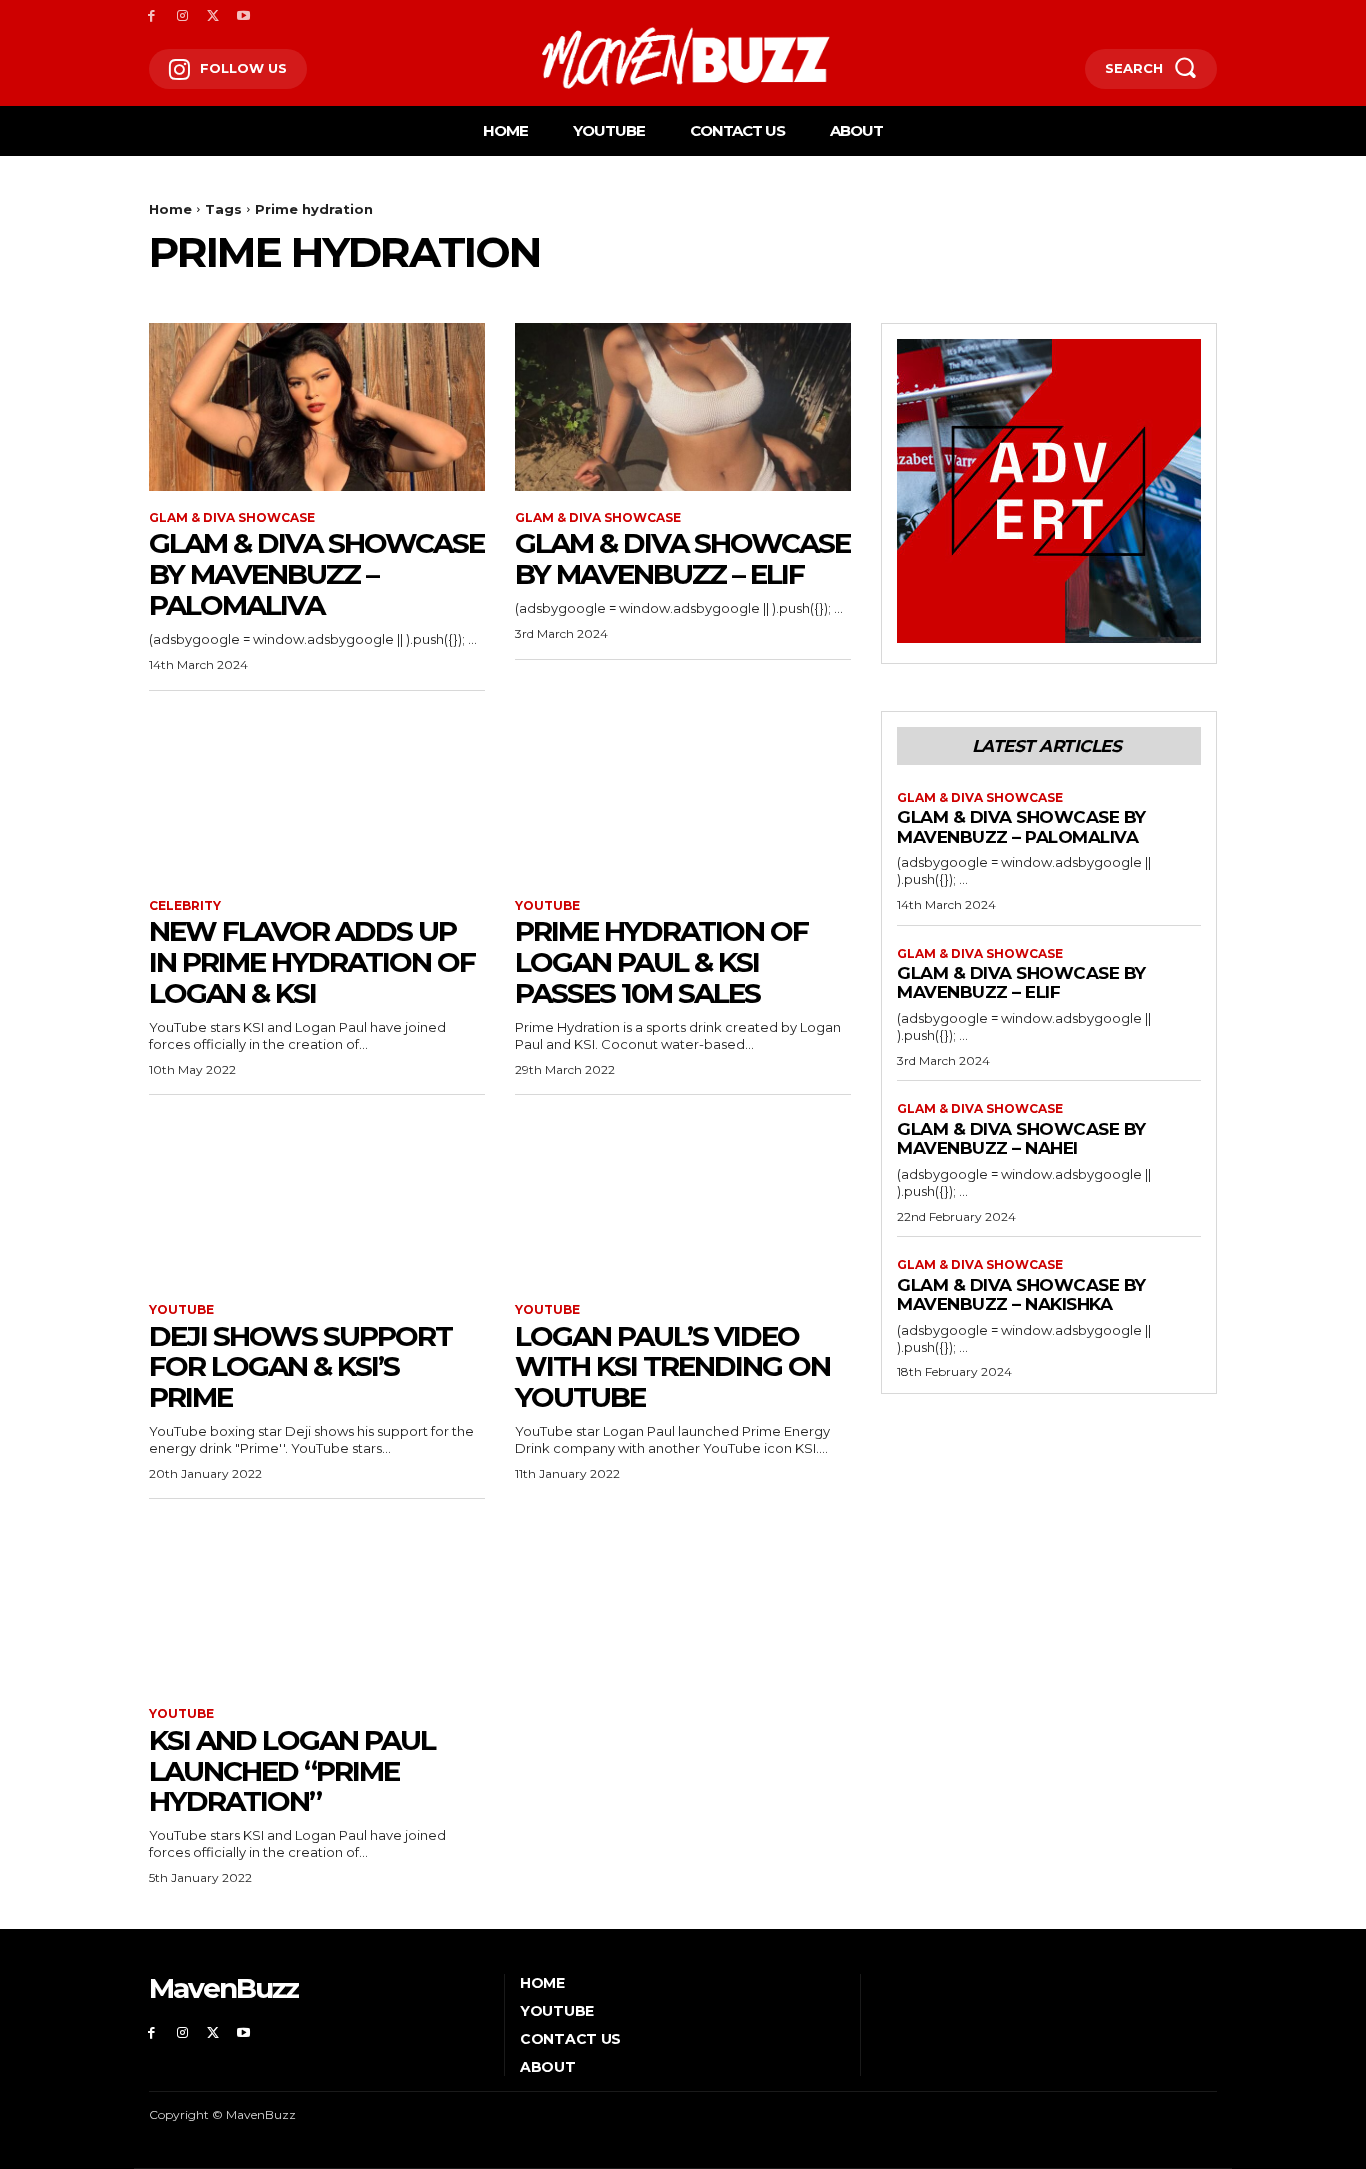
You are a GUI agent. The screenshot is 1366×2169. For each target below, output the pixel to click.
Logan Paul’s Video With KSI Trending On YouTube (672, 1367)
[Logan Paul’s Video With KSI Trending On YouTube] (683, 1199)
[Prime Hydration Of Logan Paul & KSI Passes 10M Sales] (683, 795)
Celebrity (185, 906)
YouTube (547, 906)
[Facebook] (151, 16)
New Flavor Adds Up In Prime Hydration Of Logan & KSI (312, 962)
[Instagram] (182, 16)
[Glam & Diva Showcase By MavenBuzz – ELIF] (683, 407)
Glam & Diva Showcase (232, 518)
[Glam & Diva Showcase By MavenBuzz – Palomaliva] (317, 407)
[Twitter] (213, 16)
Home (170, 209)
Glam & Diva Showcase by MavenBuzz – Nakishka (1021, 1295)
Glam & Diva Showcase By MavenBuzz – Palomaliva (316, 574)
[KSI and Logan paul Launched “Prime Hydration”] (317, 1603)
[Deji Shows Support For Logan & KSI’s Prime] (317, 1199)
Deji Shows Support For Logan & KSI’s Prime (300, 1367)
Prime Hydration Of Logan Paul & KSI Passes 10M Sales (661, 962)
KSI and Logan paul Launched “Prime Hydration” (292, 1771)
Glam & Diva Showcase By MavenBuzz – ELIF (682, 558)
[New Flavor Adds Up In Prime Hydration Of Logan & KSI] (317, 795)
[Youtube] (243, 16)
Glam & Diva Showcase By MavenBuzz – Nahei (1021, 1139)
